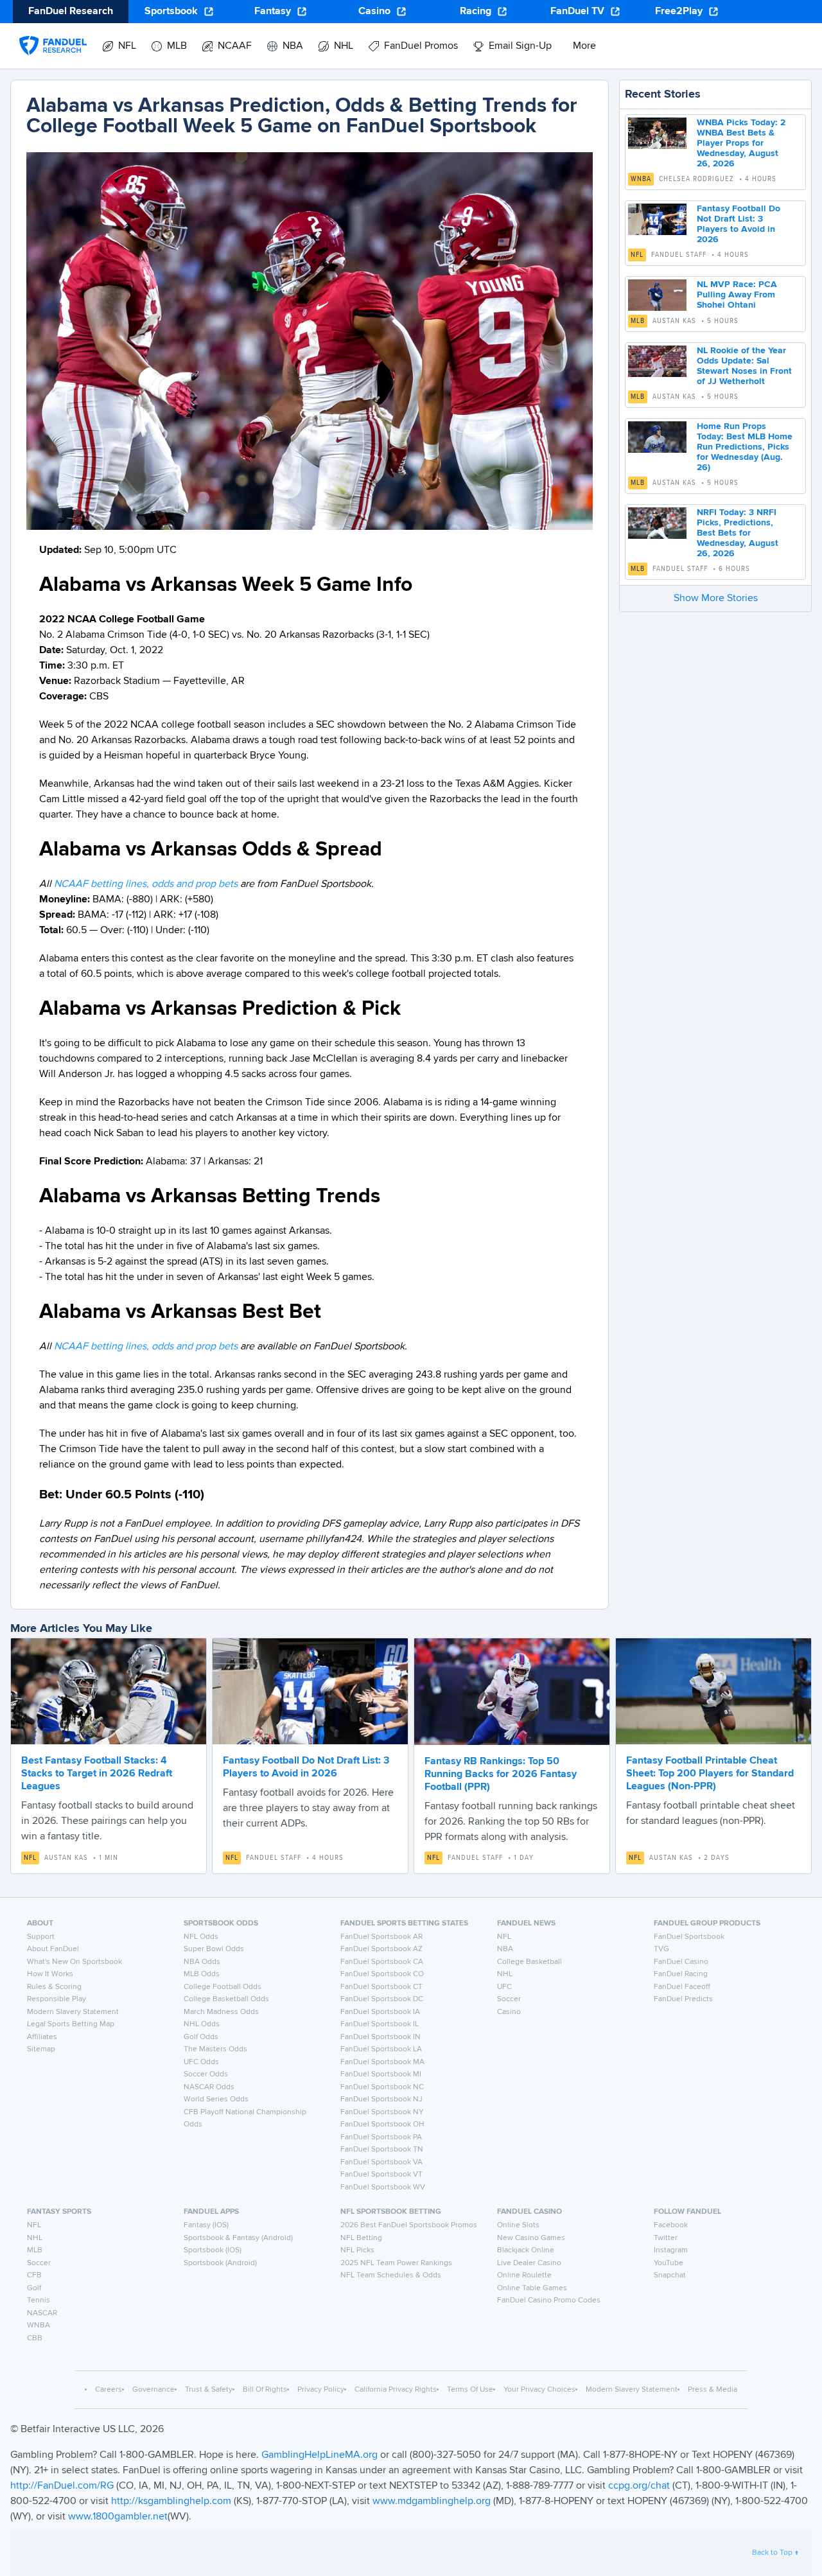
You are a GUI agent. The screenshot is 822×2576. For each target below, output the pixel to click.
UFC (504, 1987)
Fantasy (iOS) (206, 2225)
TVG (661, 1949)
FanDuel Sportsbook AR (381, 1937)
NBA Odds (202, 1962)
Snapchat (670, 2275)
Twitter (666, 2238)
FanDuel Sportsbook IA (380, 2012)
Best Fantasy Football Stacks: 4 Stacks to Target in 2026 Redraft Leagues (97, 1774)
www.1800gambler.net (118, 2517)
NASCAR (42, 2313)
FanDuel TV (577, 12)
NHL (505, 1974)
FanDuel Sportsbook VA (381, 2162)
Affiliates (42, 2037)
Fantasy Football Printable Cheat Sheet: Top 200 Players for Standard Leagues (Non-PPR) (710, 1774)
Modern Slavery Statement (73, 2012)
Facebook (671, 2225)
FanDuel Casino (681, 1962)
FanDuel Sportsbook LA (381, 2049)
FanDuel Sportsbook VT (381, 2175)
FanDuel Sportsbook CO (382, 1974)
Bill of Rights (265, 2390)
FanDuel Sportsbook (689, 1937)
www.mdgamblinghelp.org (432, 2502)
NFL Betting (361, 2238)
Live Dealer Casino (529, 2263)
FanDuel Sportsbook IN (380, 2037)
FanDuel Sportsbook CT (381, 1987)
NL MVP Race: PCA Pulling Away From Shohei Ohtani (737, 295)
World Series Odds (216, 2099)
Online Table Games (532, 2288)
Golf (34, 2288)
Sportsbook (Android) (220, 2263)
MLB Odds (202, 1974)
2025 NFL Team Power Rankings (396, 2263)
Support (41, 1937)
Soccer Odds (206, 2074)
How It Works (50, 1974)
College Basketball (529, 1962)
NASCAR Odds (209, 2087)
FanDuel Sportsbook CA (382, 1962)
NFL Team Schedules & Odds (391, 2275)
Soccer (509, 1999)
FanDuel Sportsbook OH (382, 2125)
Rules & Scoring (54, 1987)
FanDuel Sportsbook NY (382, 2112)
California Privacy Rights (396, 2390)
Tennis (39, 2300)
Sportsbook (171, 12)
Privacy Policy (321, 2390)
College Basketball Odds (226, 1999)
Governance (153, 2390)
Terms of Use (470, 2390)
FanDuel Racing (681, 1974)
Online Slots (518, 2225)
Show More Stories (716, 599)
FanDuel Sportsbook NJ (381, 2099)
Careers (109, 2390)
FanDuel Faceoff (682, 1987)
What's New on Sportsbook (74, 1962)
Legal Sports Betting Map (71, 2024)
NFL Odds (201, 1937)
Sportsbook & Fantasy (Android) (238, 2238)
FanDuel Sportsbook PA (381, 2137)
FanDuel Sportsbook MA (382, 2062)
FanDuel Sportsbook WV (383, 2187)
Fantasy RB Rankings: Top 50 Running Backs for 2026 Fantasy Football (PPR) (501, 1774)
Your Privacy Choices (539, 2390)
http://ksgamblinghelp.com (171, 2502)
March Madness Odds (221, 2012)
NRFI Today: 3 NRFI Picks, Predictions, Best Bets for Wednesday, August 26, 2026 (738, 533)
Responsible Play (57, 1999)
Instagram (671, 2250)
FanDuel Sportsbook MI (381, 2074)
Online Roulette (524, 2275)
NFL (637, 255)
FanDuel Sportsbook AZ (381, 1949)
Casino (374, 12)
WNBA (641, 179)
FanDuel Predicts (683, 1999)
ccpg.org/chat (639, 2486)
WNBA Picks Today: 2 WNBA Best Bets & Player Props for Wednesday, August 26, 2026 (741, 143)
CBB (35, 2338)
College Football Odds (223, 1987)
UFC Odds (201, 2062)
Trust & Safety (209, 2390)
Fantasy (273, 12)
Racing (476, 12)
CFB (34, 2275)
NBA (505, 1949)
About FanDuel (53, 1949)
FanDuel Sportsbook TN (382, 2150)
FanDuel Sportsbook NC (382, 2087)
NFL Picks (357, 2250)
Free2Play (679, 12)
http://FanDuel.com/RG (63, 2486)
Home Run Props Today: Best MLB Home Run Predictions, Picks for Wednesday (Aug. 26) (745, 447)
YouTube (669, 2263)
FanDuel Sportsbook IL (380, 2024)
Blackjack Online (526, 2250)
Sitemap (41, 2049)
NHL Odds (202, 2024)
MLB (638, 321)
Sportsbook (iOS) (213, 2250)
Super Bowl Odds (214, 1949)
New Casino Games (531, 2238)
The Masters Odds (215, 2049)
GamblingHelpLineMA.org (321, 2455)
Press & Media (713, 2390)
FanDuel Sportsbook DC (382, 1999)
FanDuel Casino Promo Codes (549, 2300)
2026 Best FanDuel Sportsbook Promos (409, 2225)
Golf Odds (201, 2037)
